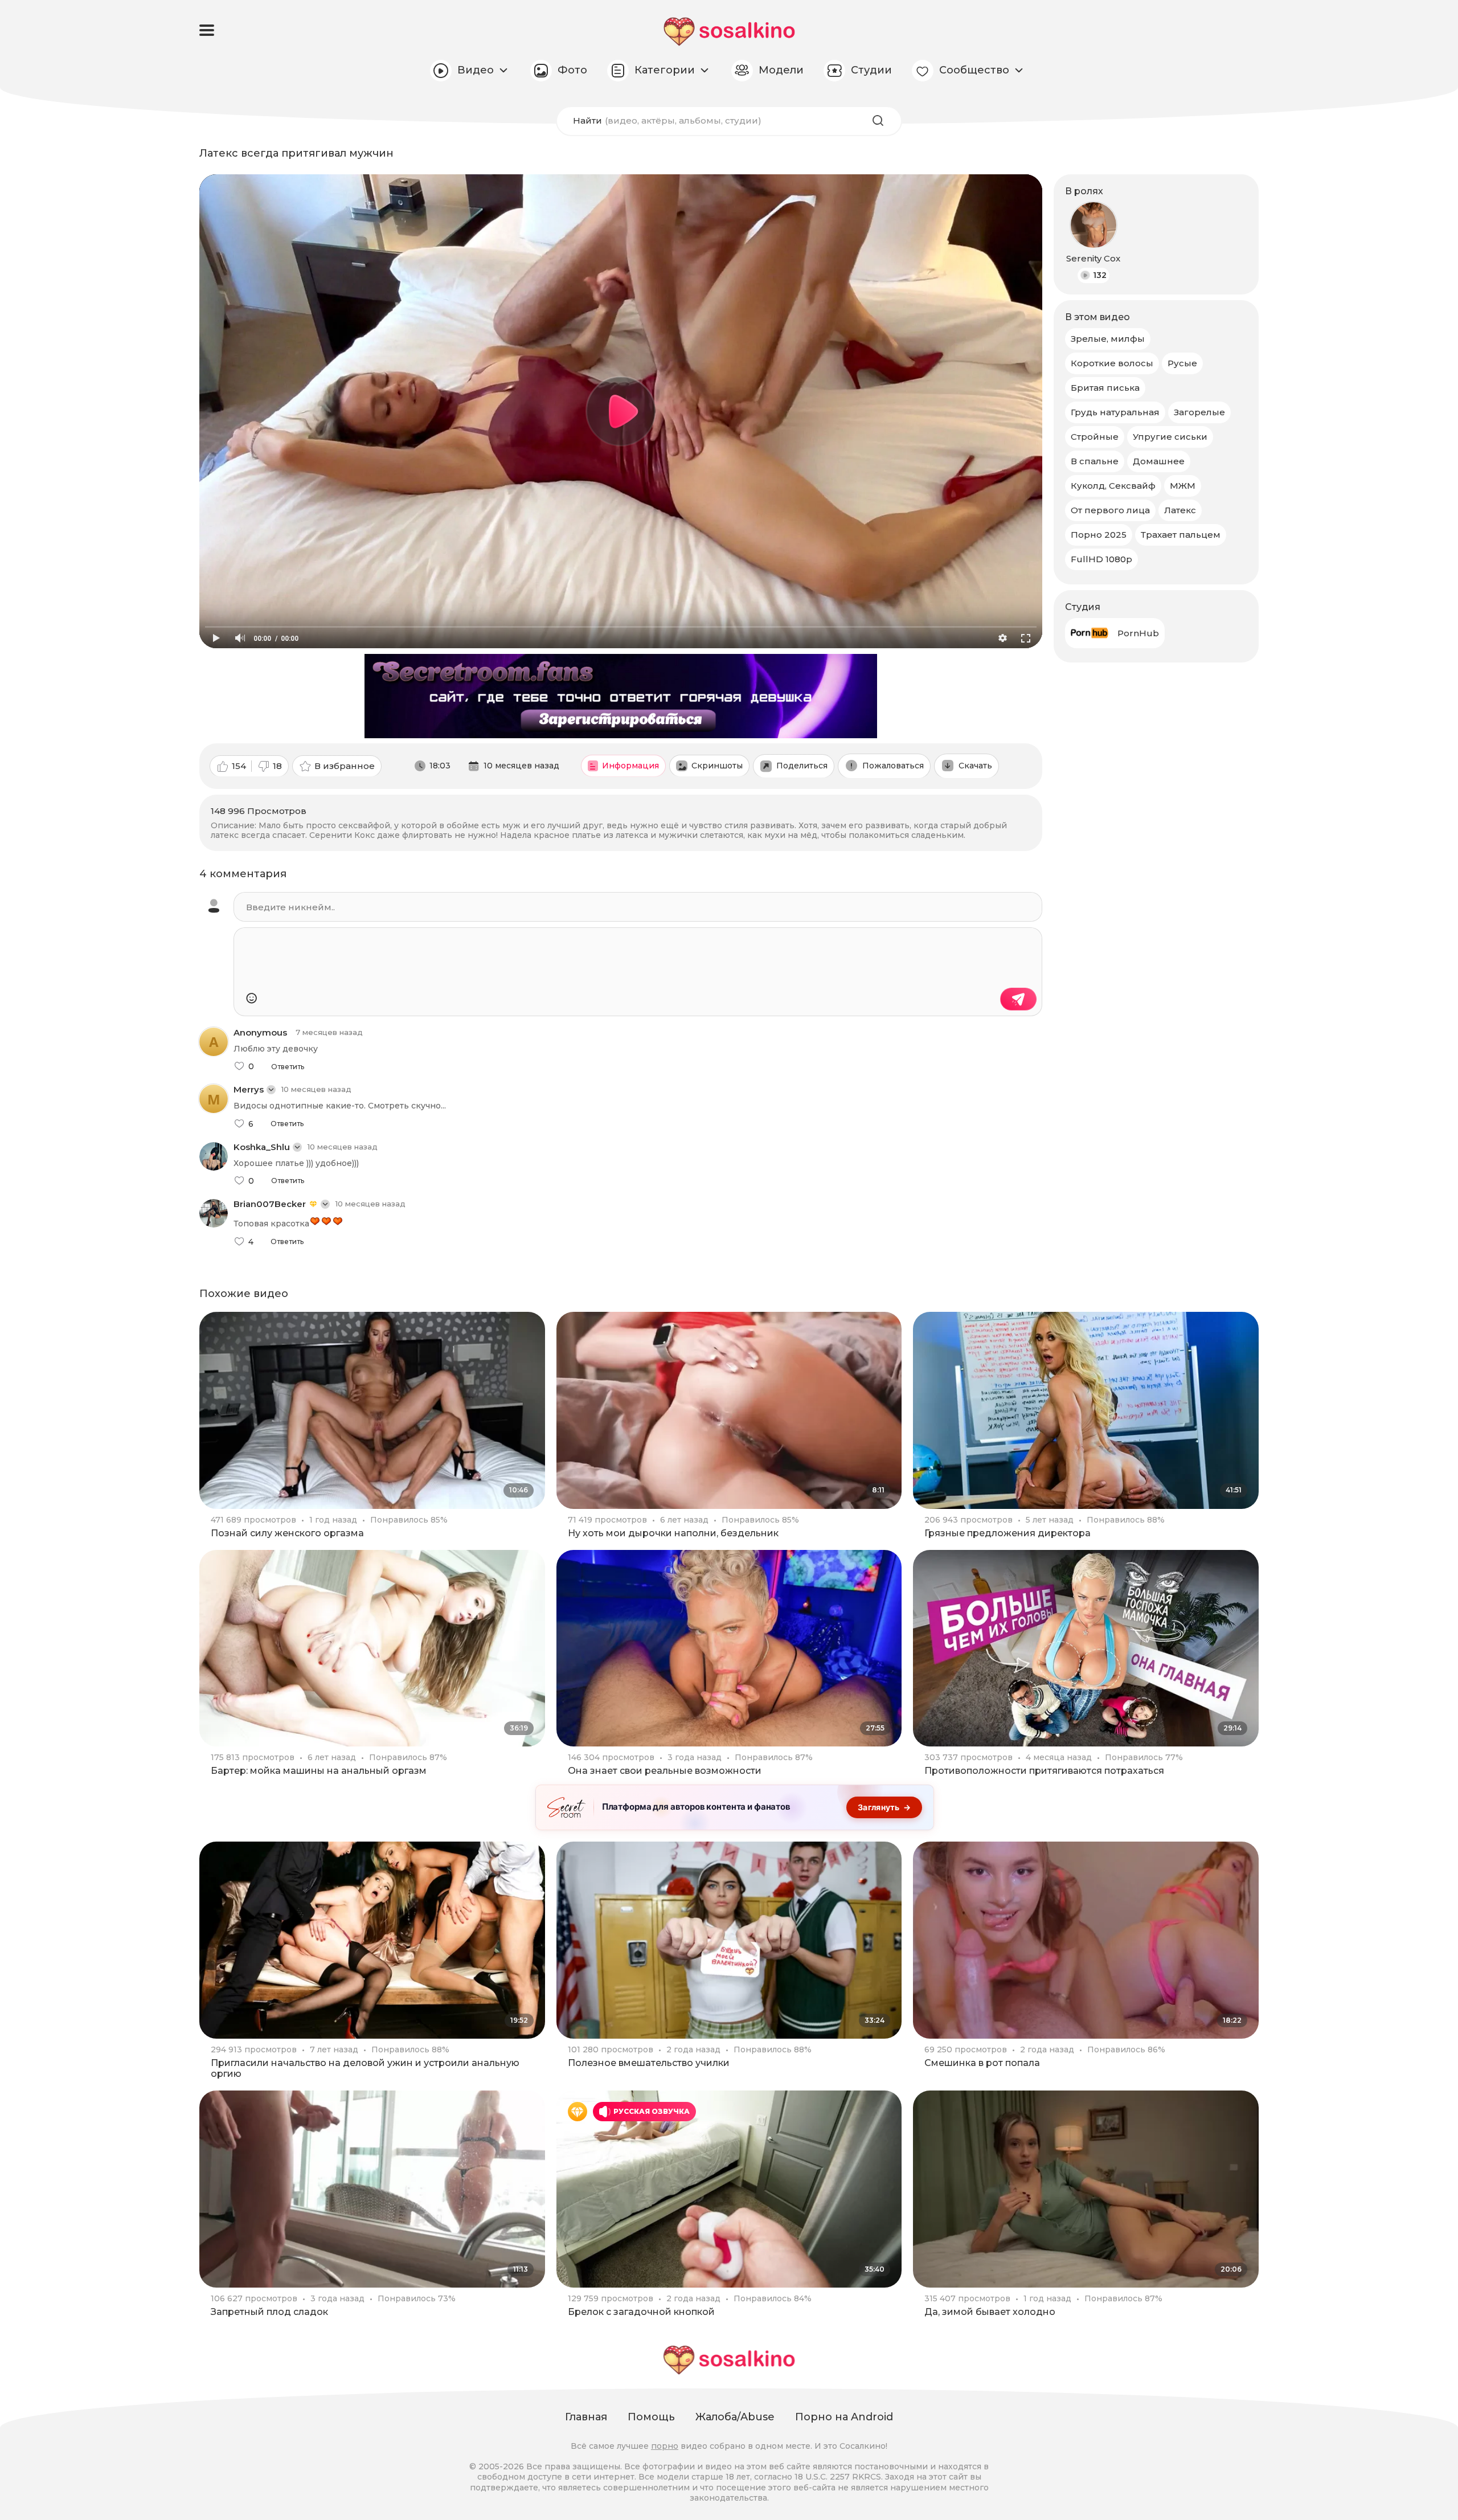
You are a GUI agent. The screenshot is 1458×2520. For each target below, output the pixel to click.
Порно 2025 (1099, 535)
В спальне (1095, 461)
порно (665, 2446)
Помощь (651, 2417)
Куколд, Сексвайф (1113, 486)
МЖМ (1183, 486)
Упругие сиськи (1170, 437)
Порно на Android (844, 2417)
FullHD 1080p (1101, 559)
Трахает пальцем (1181, 535)
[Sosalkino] (729, 32)
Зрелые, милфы (1108, 339)
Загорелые (1199, 412)
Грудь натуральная (1115, 412)
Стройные (1095, 437)
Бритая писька (1105, 388)
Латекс (1180, 510)
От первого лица (1110, 510)
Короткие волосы (1112, 363)
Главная (586, 2417)
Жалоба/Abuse (735, 2417)
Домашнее (1159, 461)
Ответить (288, 1067)
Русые (1182, 363)
